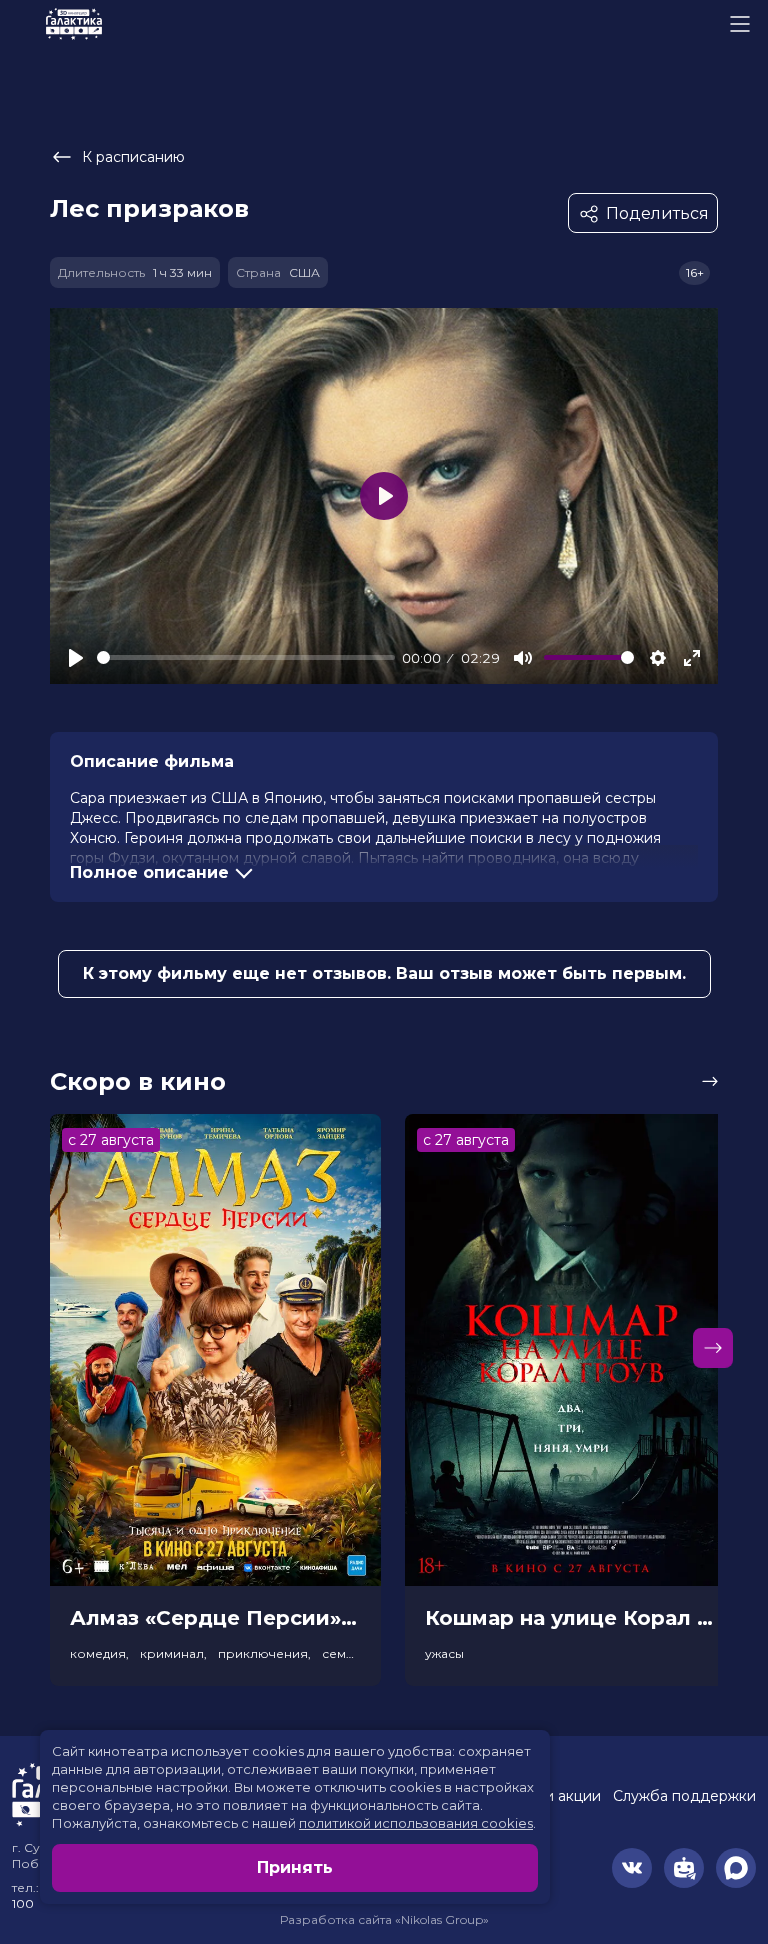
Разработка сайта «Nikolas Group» (384, 1919)
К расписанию (133, 157)
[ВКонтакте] (632, 1868)
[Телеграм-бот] (684, 1868)
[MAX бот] (736, 1868)
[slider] (246, 657)
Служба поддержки (684, 1796)
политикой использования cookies (416, 1823)
